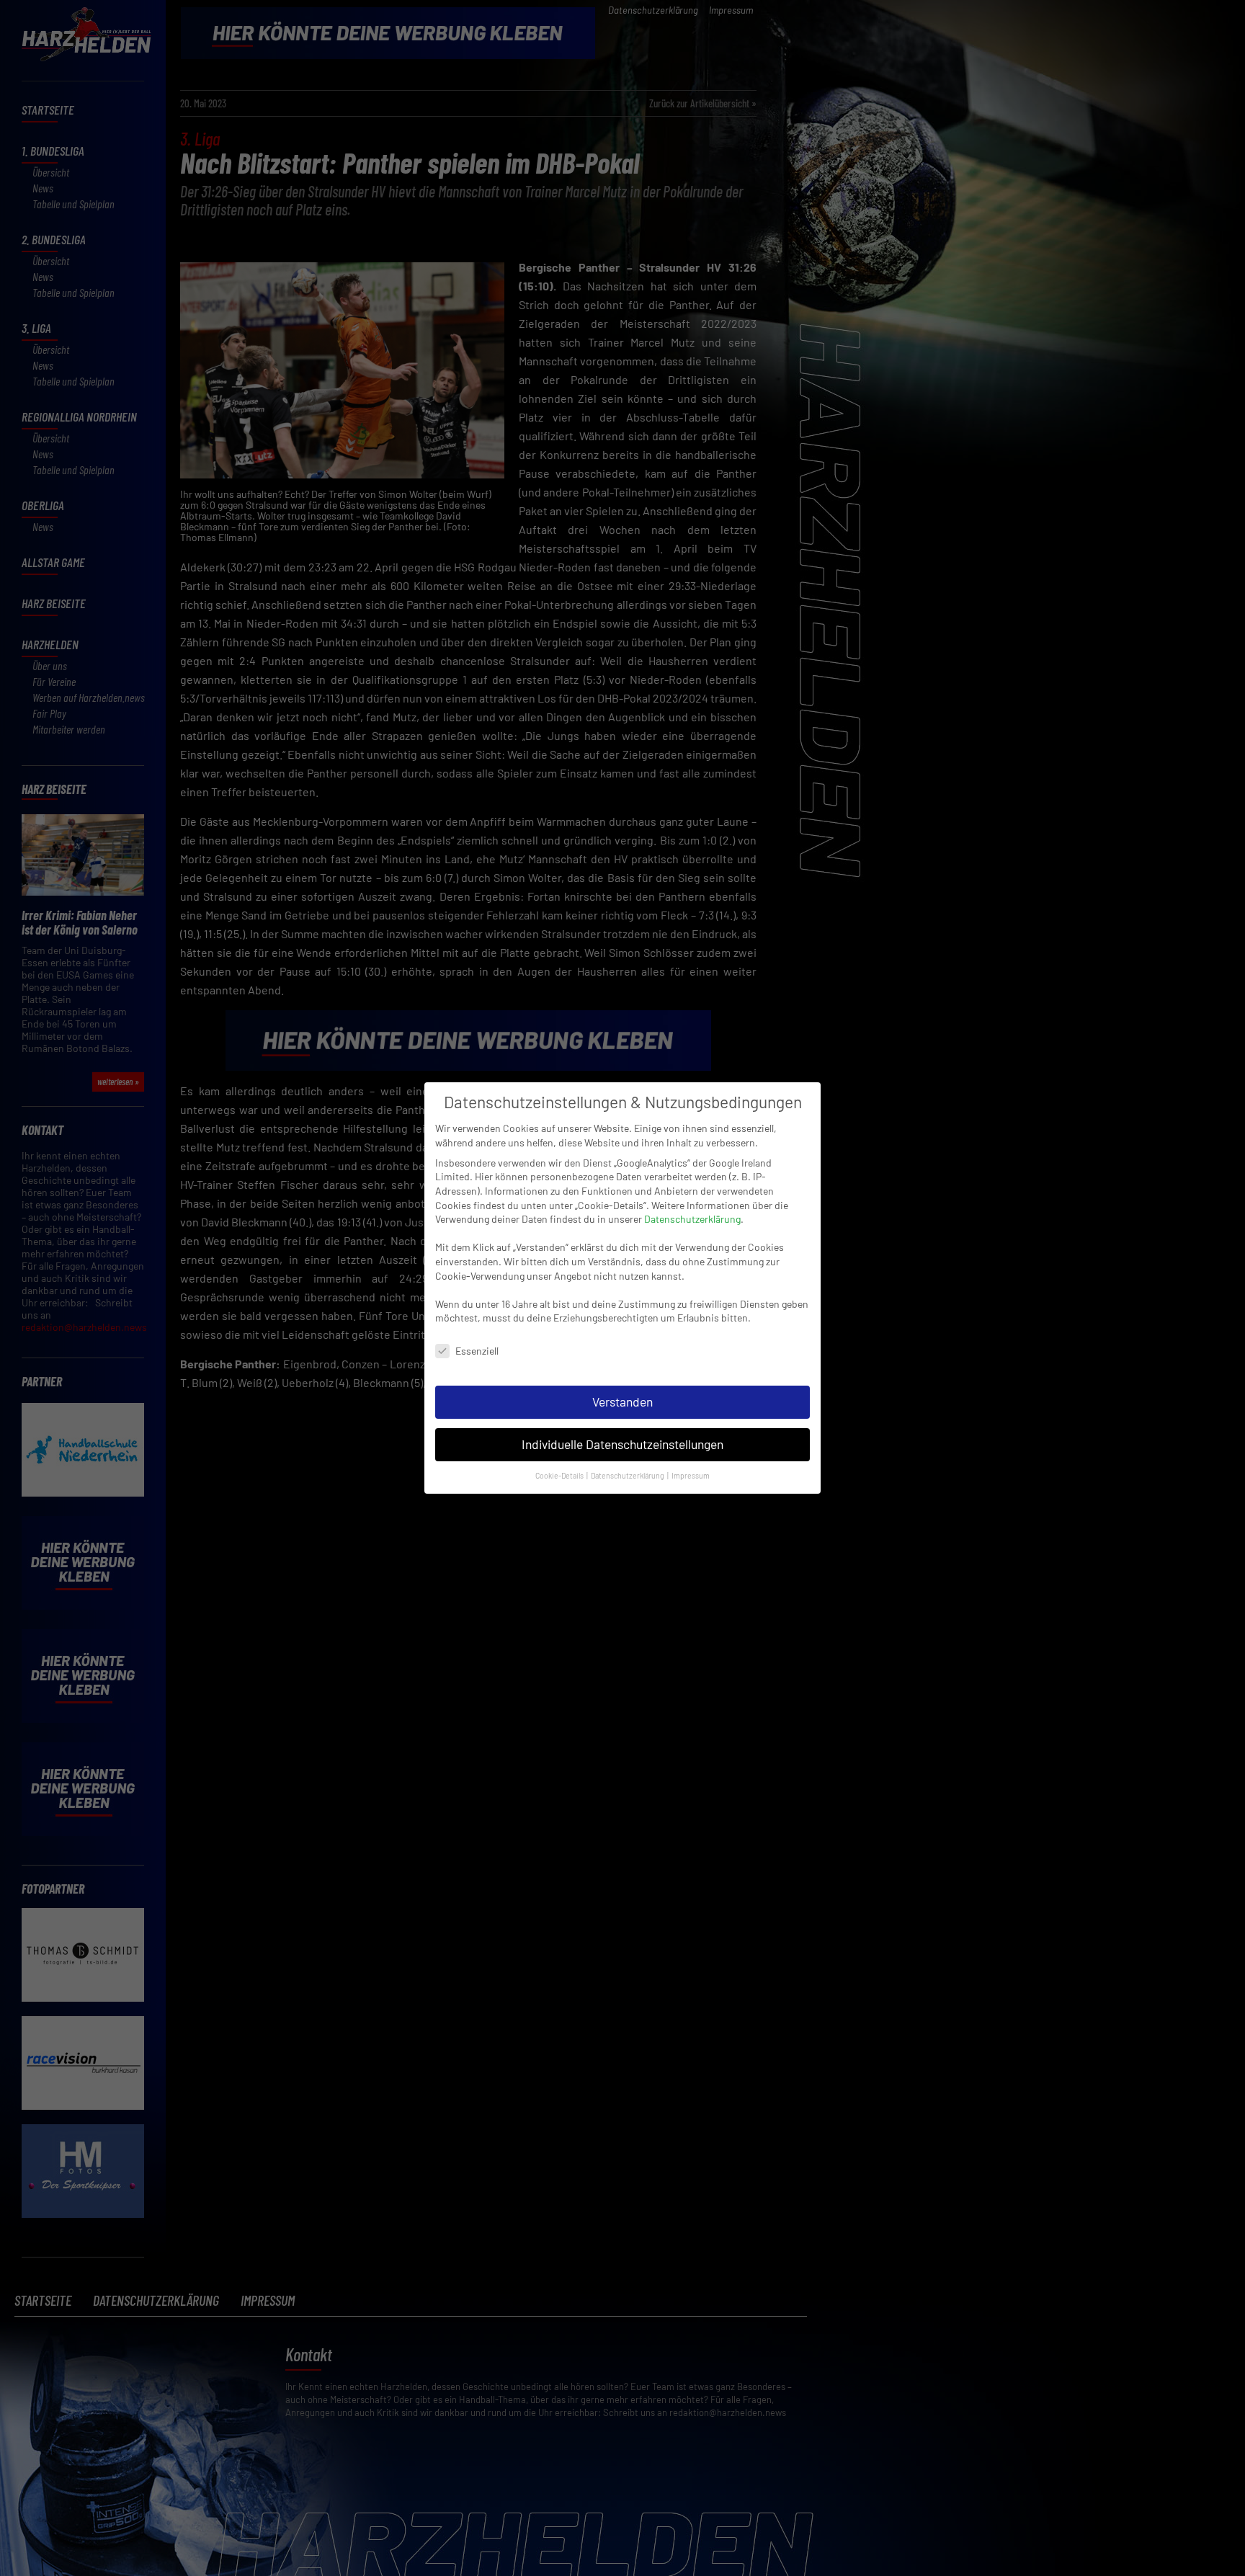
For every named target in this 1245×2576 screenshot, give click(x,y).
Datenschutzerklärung (692, 1219)
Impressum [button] (691, 1475)
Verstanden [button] (622, 1401)
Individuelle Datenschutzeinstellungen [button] (622, 1444)
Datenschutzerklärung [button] (628, 1475)
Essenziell (477, 1351)
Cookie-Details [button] (560, 1475)
